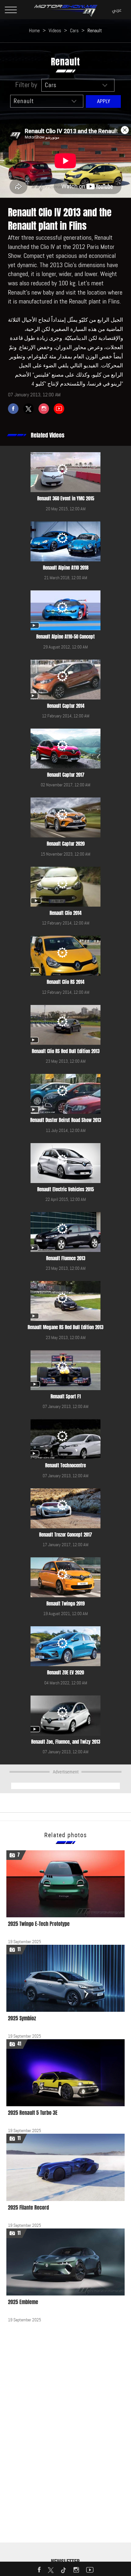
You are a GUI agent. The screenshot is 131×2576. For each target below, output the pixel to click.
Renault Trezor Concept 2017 (65, 1535)
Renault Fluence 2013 (66, 1258)
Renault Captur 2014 (66, 706)
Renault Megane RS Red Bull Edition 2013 (65, 1327)
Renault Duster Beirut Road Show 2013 (66, 1120)
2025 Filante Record (28, 2208)
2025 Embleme (23, 2302)
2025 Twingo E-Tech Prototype (39, 1924)
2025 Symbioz (22, 2018)
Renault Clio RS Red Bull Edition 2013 (66, 1051)
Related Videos (48, 435)
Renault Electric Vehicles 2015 (65, 1189)
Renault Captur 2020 (66, 844)
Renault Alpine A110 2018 (66, 568)
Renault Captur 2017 (66, 775)
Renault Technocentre (65, 1465)
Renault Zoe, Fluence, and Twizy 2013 (66, 1742)
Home (34, 30)
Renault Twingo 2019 (66, 1604)
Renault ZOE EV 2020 (65, 1673)
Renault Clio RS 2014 (65, 982)
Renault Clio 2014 (65, 913)
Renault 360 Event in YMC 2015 (66, 498)
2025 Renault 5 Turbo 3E (33, 2113)
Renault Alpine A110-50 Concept (65, 637)
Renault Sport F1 (66, 1397)
